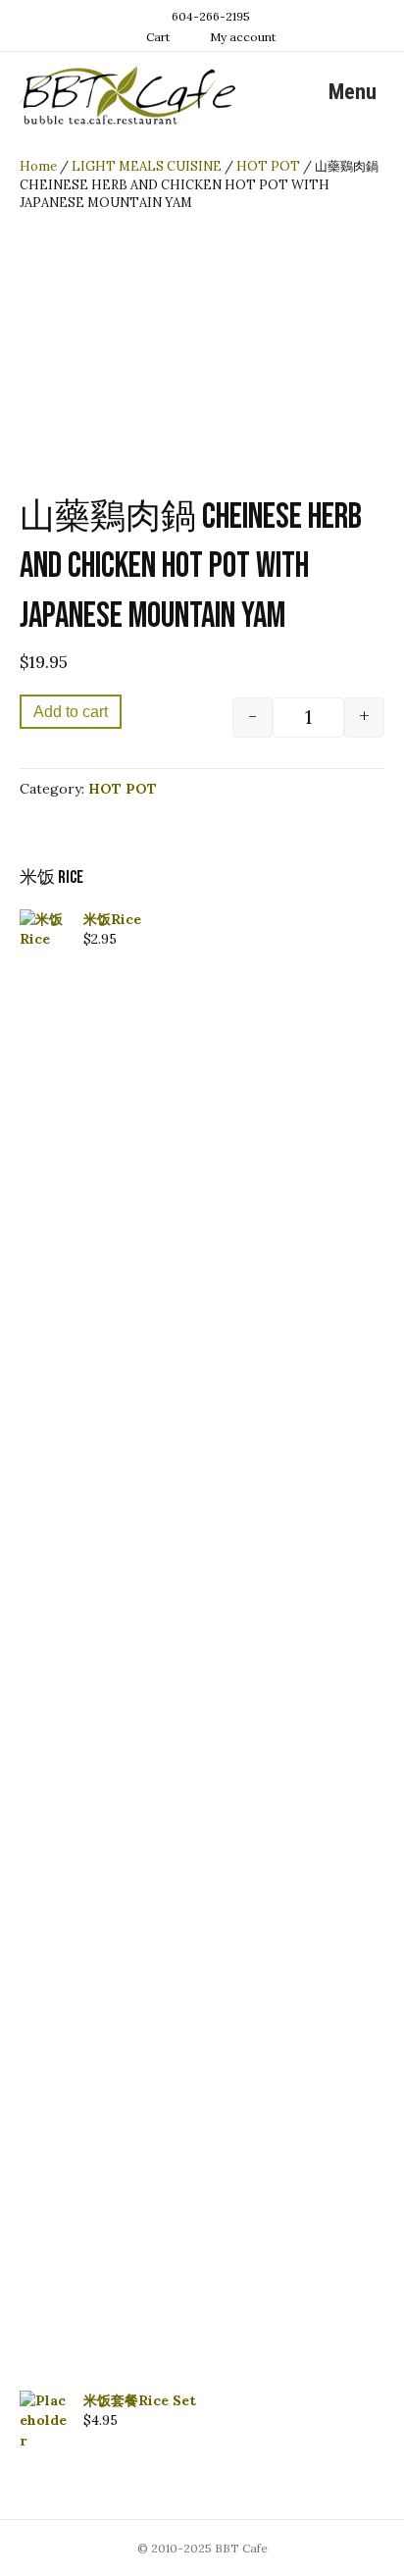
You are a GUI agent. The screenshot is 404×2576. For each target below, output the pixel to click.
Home (38, 166)
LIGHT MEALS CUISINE (147, 166)
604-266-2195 (211, 16)
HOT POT (268, 166)
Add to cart (71, 712)
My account (241, 37)
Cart (156, 37)
